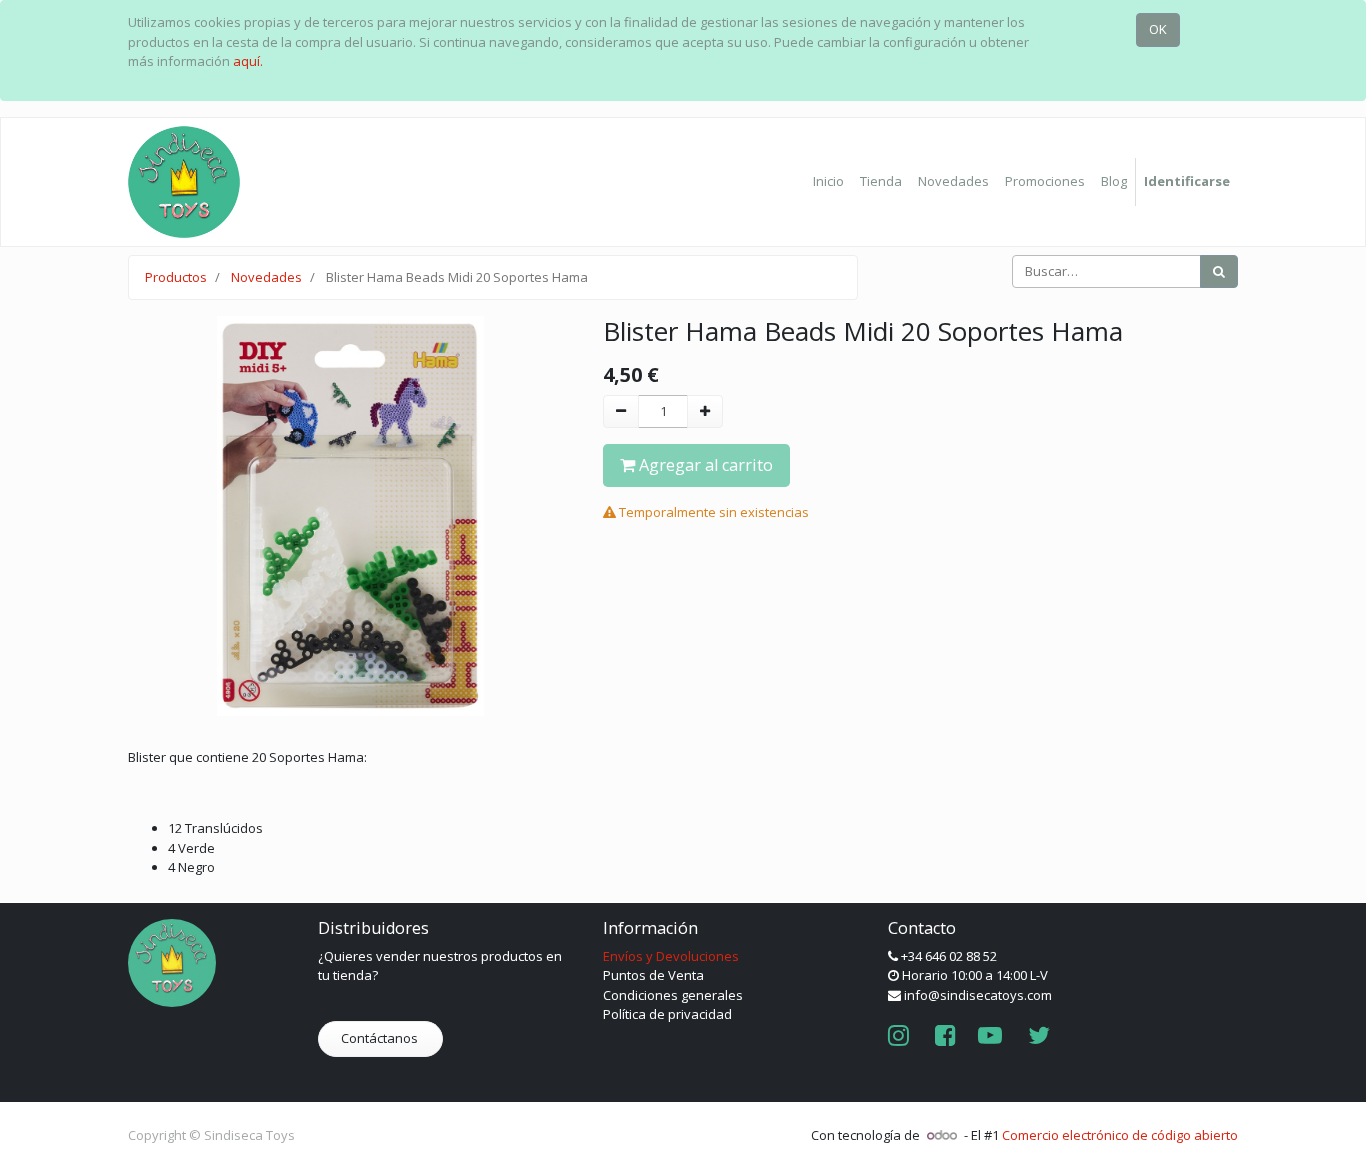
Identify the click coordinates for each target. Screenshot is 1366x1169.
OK (1158, 29)
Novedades (266, 277)
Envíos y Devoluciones (671, 956)
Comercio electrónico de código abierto (1120, 1135)
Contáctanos (381, 1038)
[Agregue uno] (705, 412)
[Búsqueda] (1219, 272)
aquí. (248, 61)
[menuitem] (828, 182)
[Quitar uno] (621, 412)
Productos (176, 277)
